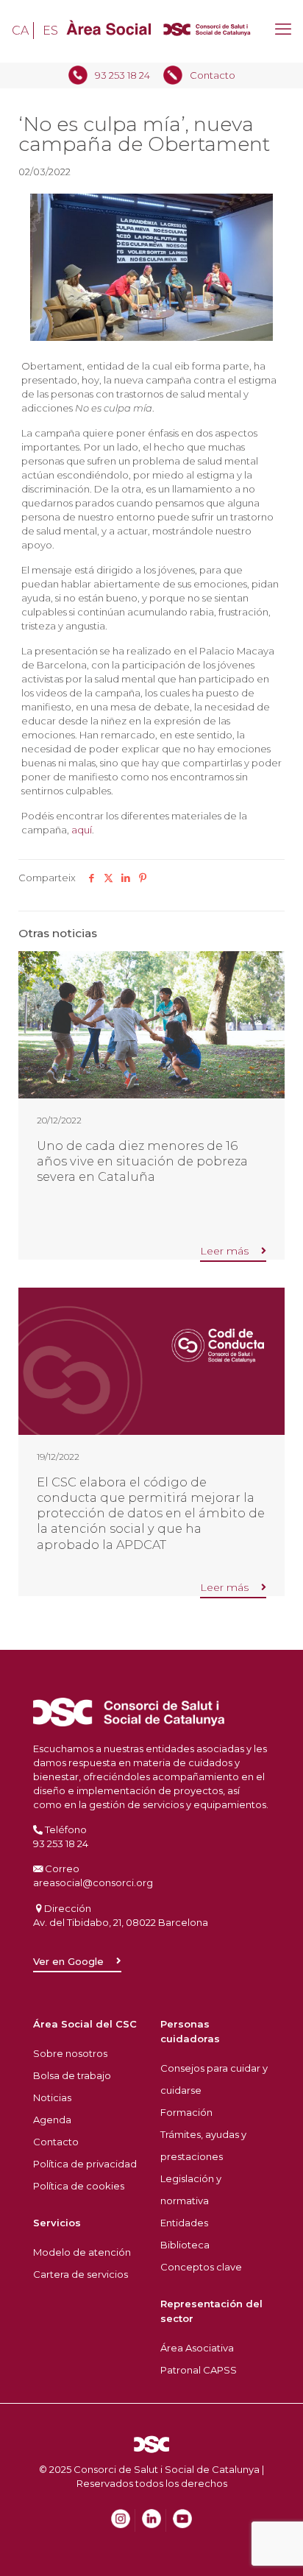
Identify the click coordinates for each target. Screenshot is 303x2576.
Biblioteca (185, 2245)
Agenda (52, 2120)
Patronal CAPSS (199, 2370)
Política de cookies (79, 2186)
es (50, 31)
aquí (82, 830)
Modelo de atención (82, 2252)
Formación (186, 2112)
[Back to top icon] (273, 2520)
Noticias (52, 2097)
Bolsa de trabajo (72, 2075)
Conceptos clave (201, 2267)
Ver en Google (68, 1961)
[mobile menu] (283, 29)
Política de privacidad (85, 2164)
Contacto (213, 75)
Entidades (184, 2223)
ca (20, 31)
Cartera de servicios (81, 2274)
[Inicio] (151, 31)
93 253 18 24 (122, 75)
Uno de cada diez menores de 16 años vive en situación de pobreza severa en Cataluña (142, 1161)
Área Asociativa (197, 2348)
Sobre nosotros (70, 2053)
